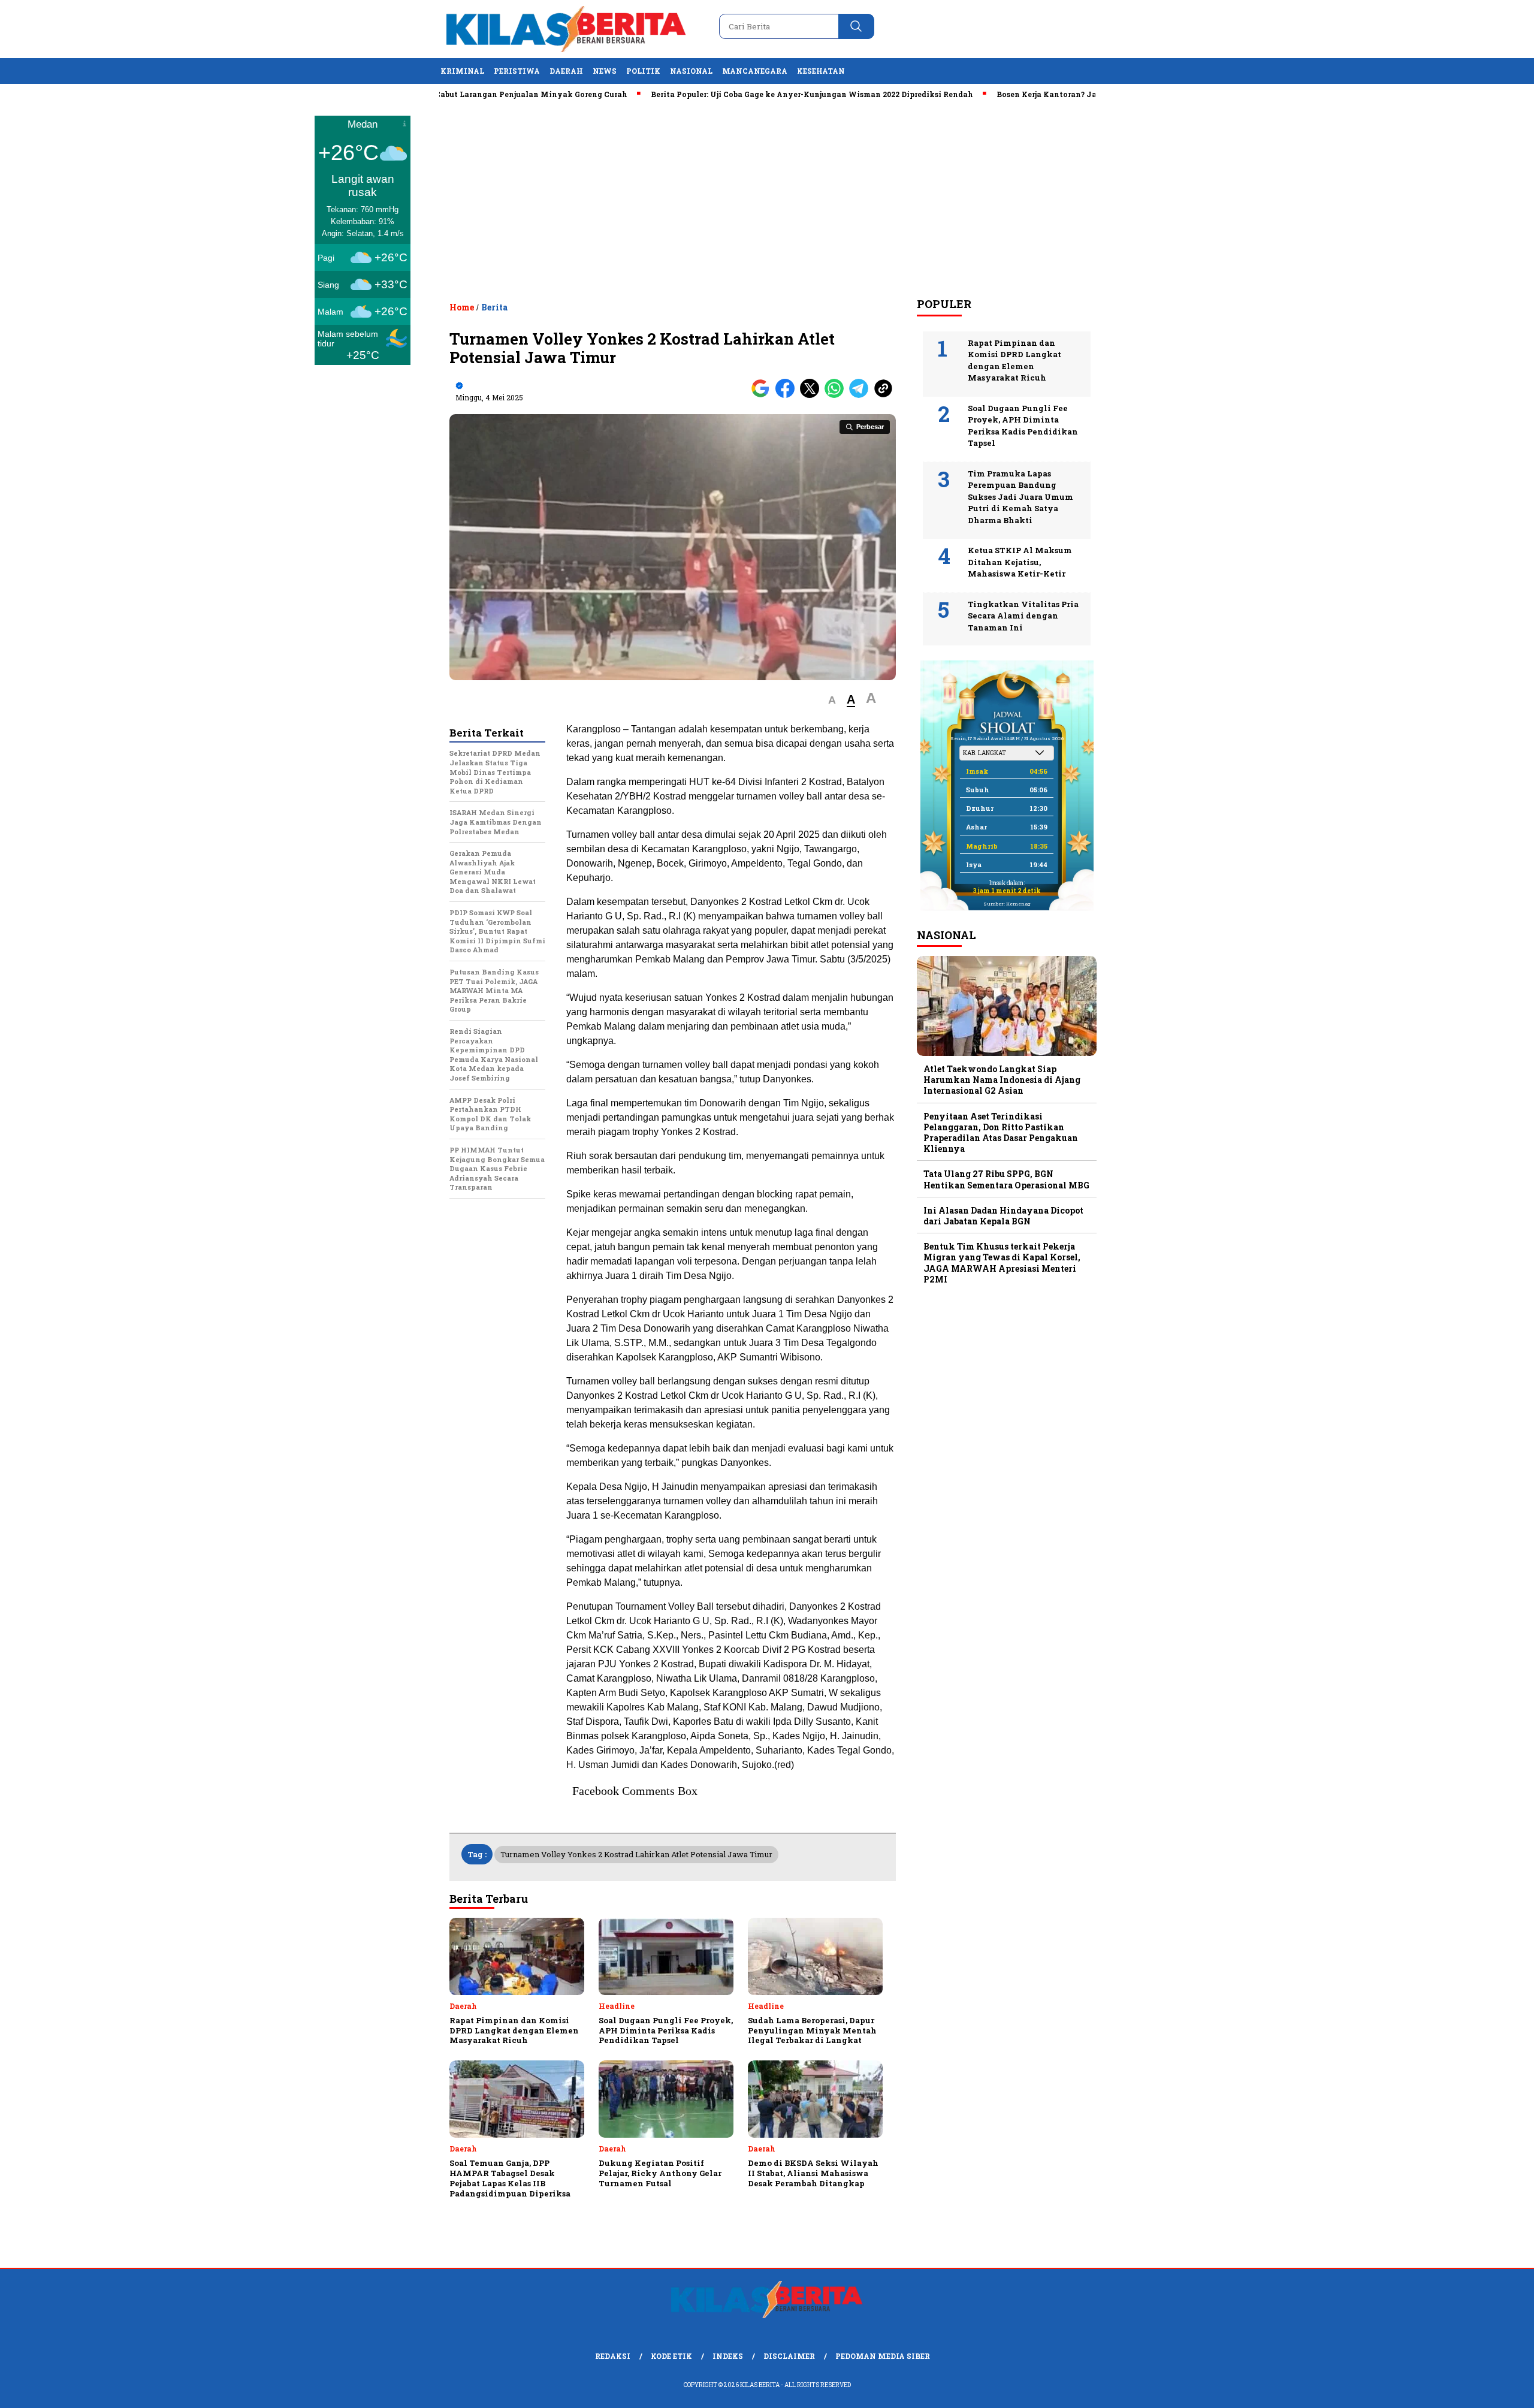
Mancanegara (755, 71)
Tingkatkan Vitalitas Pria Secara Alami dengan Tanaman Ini (1023, 615)
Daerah (566, 71)
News (605, 71)
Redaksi (613, 2356)
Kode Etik (671, 2356)
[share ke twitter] (812, 395)
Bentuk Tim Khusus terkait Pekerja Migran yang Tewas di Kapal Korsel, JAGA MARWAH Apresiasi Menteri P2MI (1002, 1263)
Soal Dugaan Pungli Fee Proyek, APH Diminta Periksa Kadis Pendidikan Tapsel (1023, 425)
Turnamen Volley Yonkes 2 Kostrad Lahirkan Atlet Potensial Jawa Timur (636, 1854)
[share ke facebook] (788, 395)
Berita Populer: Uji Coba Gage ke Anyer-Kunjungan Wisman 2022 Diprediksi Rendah (742, 94)
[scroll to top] (1478, 2389)
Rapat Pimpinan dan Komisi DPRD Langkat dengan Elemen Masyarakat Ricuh (1014, 360)
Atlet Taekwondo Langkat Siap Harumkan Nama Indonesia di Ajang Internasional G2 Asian (1002, 1080)
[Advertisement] (767, 198)
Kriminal (462, 71)
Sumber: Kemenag (1007, 904)
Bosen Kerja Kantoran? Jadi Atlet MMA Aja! (1011, 94)
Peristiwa (517, 71)
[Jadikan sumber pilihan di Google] (763, 395)
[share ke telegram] (861, 395)
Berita (494, 307)
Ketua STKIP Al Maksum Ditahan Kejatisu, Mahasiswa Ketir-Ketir (1020, 562)
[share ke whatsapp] (837, 395)
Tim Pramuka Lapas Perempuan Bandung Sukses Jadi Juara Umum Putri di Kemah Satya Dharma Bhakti (1020, 496)
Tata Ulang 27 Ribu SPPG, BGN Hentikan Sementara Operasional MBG (1006, 1179)
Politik (643, 71)
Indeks (728, 2356)
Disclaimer (789, 2356)
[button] (832, 700)
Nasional (691, 71)
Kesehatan (821, 71)
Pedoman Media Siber (883, 2356)
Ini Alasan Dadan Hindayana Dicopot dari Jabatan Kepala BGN (1003, 1216)
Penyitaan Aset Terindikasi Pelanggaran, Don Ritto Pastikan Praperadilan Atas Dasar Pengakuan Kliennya (1001, 1132)
